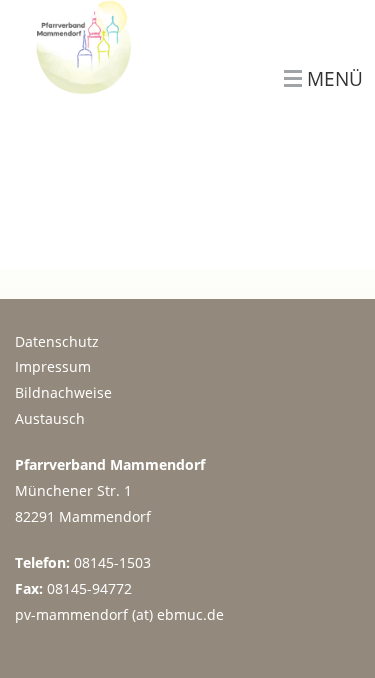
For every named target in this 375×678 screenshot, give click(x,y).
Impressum (53, 366)
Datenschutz (57, 341)
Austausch (50, 418)
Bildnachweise (63, 392)
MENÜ (335, 79)
